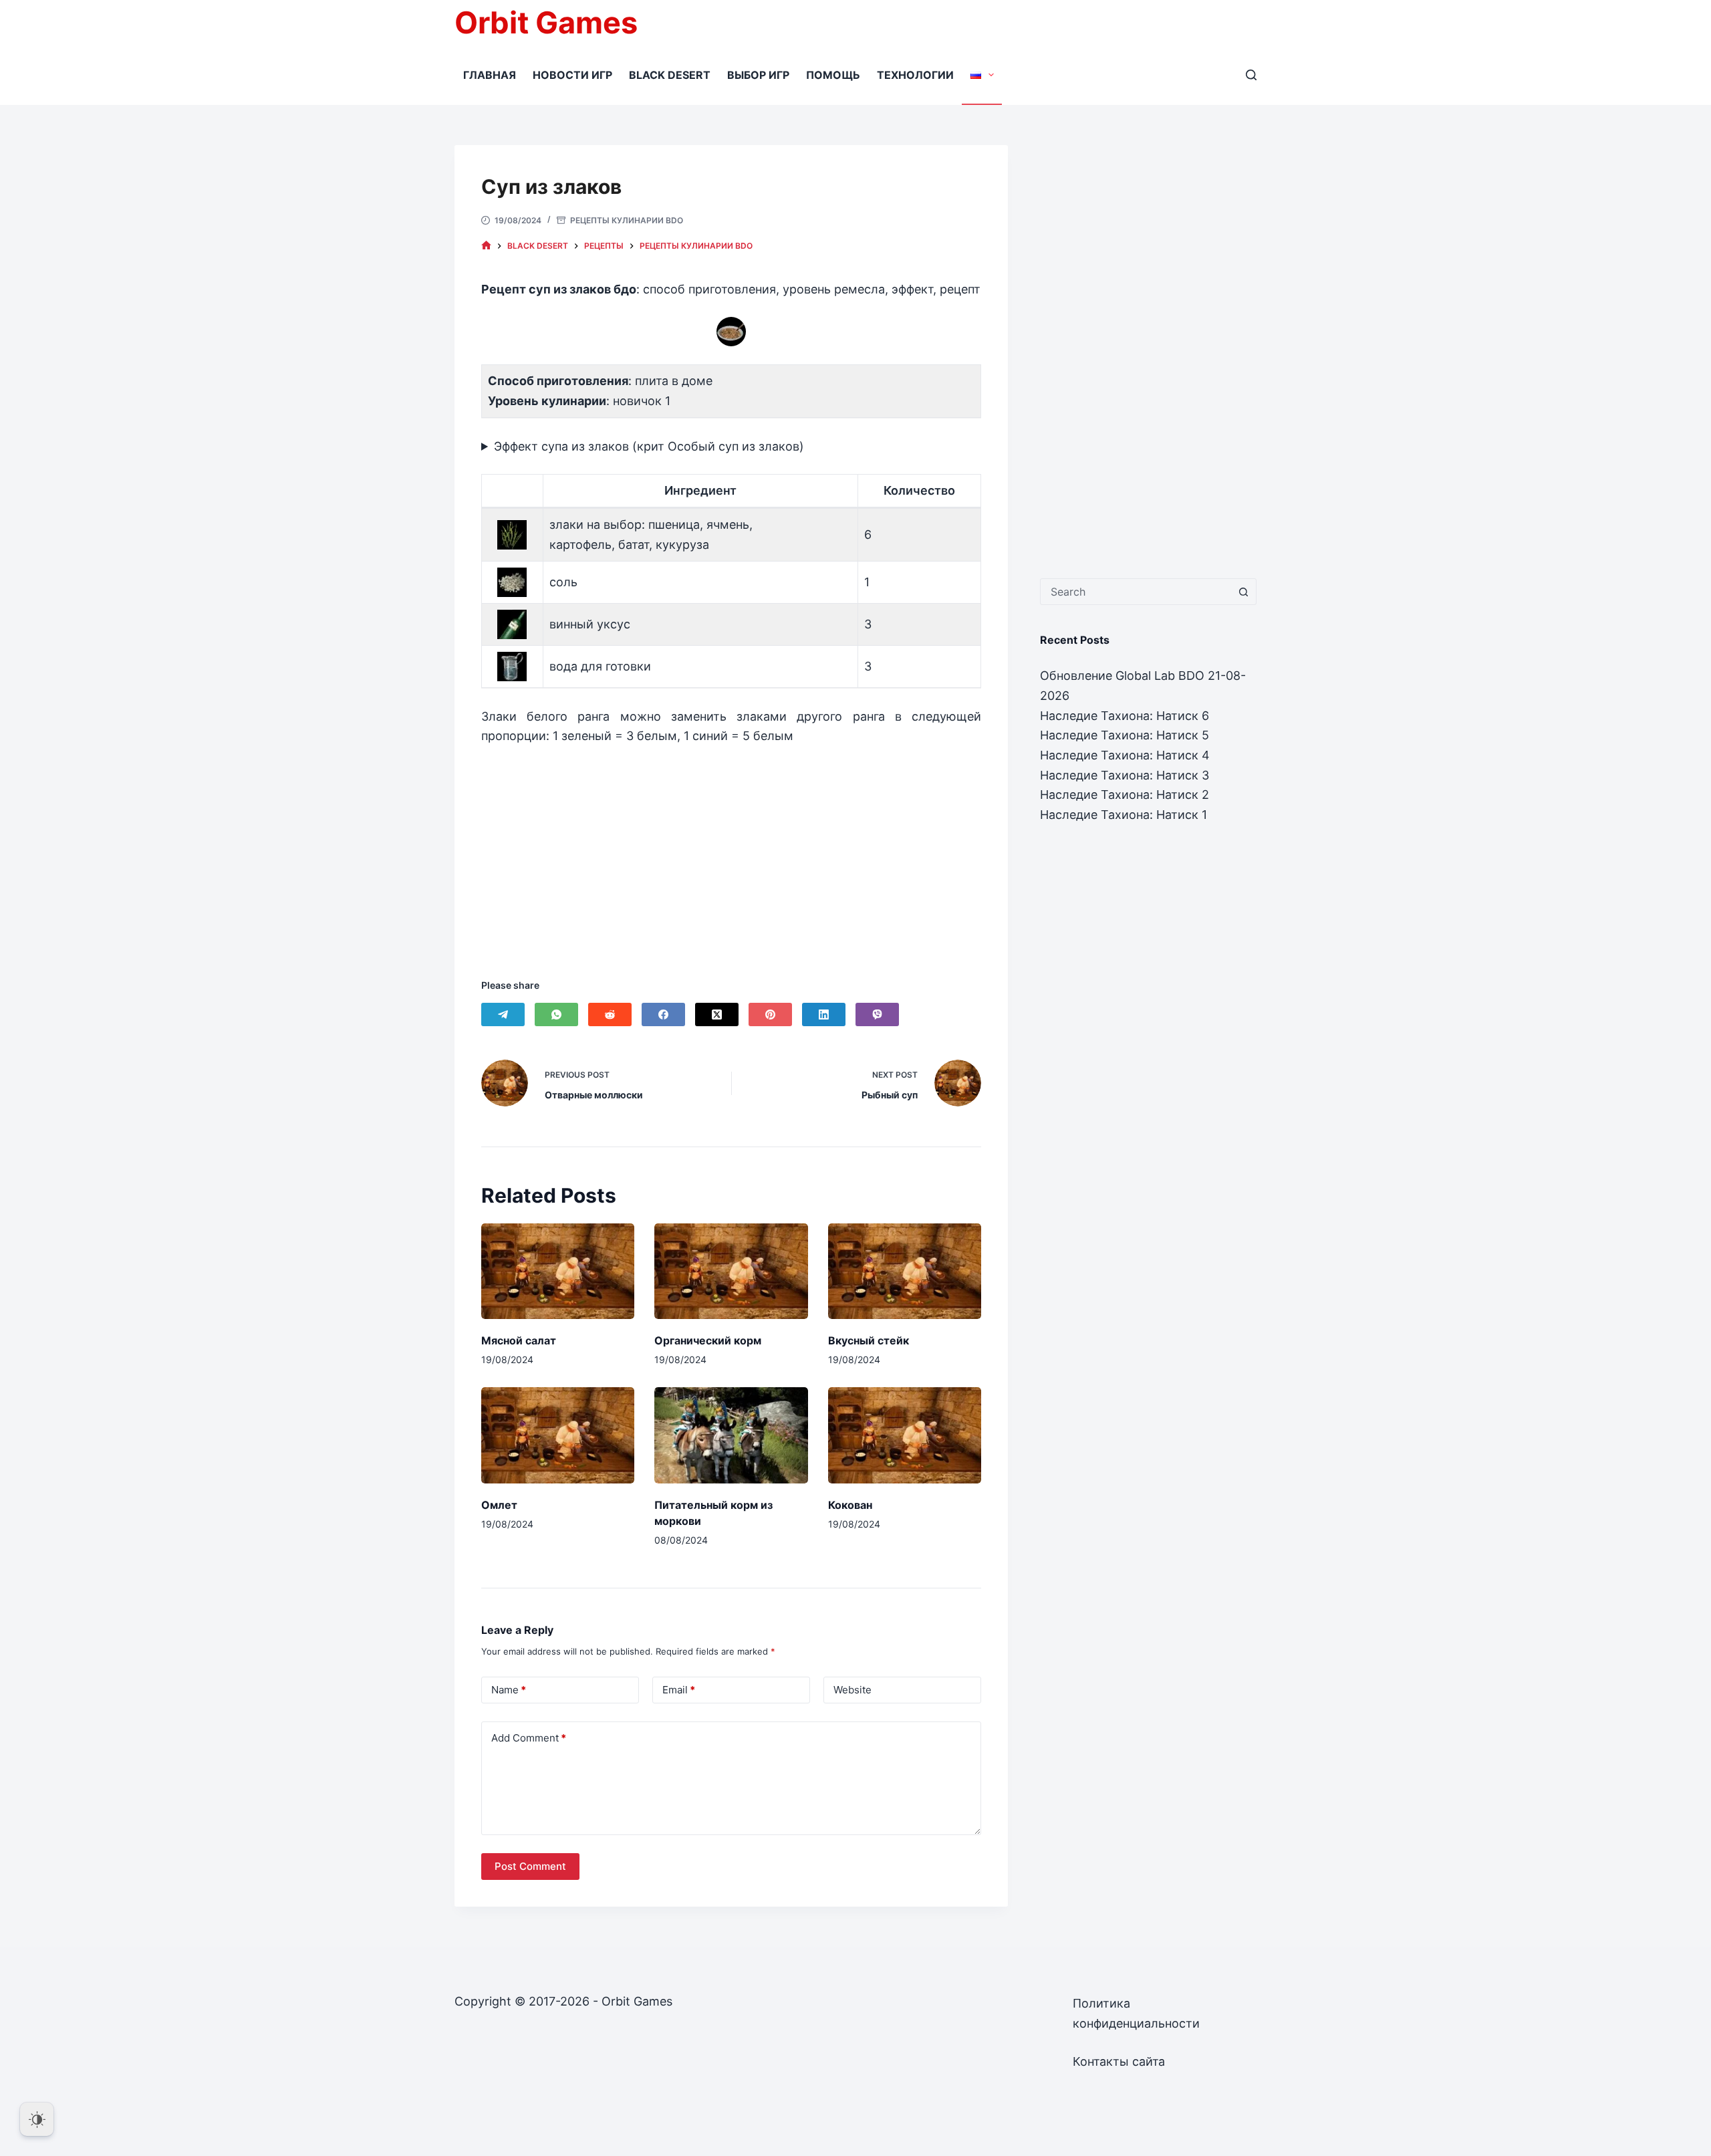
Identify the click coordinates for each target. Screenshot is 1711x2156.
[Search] (1251, 75)
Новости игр (572, 75)
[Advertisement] (731, 845)
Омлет (499, 1505)
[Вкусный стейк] (905, 1271)
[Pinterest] (770, 1014)
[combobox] (1136, 592)
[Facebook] (663, 1014)
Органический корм (708, 1340)
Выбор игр (758, 75)
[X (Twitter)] (717, 1014)
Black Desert (670, 75)
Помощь (833, 75)
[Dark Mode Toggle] (37, 2119)
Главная (490, 75)
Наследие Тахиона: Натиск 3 (1125, 775)
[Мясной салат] (558, 1271)
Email (679, 1690)
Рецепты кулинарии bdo (627, 220)
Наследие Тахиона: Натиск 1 (1124, 815)
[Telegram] (503, 1014)
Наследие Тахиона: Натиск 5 (1125, 735)
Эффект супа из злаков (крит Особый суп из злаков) (649, 446)
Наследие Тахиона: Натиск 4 (1125, 755)
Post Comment (530, 1866)
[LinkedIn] (824, 1014)
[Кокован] (905, 1435)
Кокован (850, 1505)
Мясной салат (519, 1340)
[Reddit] (610, 1014)
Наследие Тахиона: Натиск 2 (1125, 795)
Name (509, 1690)
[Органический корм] (731, 1271)
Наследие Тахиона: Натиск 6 (1125, 716)
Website (852, 1690)
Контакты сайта (1119, 2061)
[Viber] (877, 1014)
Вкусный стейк (869, 1340)
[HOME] (486, 246)
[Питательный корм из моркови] (731, 1435)
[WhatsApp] (556, 1014)
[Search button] (1243, 592)
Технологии (915, 75)
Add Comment (529, 1738)
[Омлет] (558, 1435)
